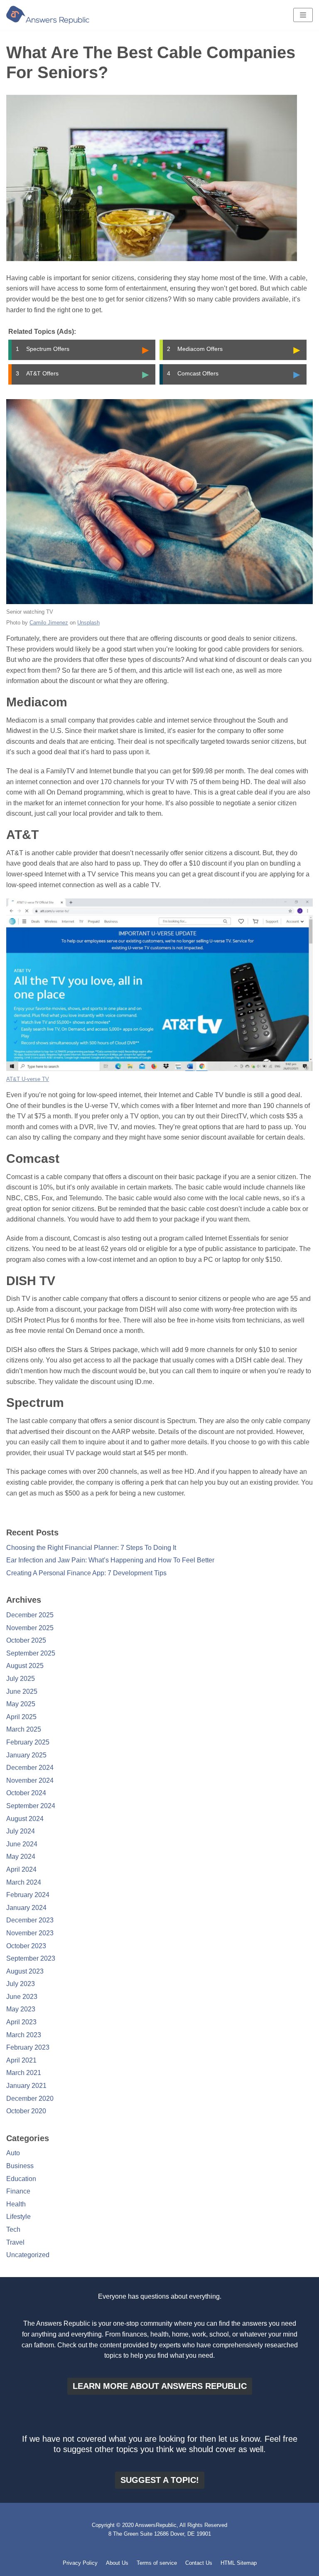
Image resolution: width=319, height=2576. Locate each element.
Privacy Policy (80, 2563)
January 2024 (26, 1908)
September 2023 (31, 1958)
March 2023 (24, 2035)
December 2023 (30, 1920)
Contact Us (199, 2563)
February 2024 (28, 1895)
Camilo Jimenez (49, 623)
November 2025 (30, 1628)
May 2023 (21, 2009)
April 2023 (21, 2022)
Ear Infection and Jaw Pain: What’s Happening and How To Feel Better (110, 1560)
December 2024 (30, 1768)
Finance (18, 2191)
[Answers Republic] (48, 15)
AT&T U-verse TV (28, 1079)
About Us (117, 2563)
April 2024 (21, 1869)
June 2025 (22, 1691)
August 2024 (25, 1819)
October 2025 (26, 1640)
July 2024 (21, 1831)
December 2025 (30, 1615)
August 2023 (25, 1971)
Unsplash (88, 623)
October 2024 (26, 1793)
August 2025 (25, 1666)
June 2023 (22, 1997)
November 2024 (30, 1780)
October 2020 (26, 2111)
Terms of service (157, 2563)
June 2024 (22, 1844)
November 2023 (30, 1933)
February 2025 (28, 1742)
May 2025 (21, 1704)
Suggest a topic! (160, 2480)
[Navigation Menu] (303, 15)
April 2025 (21, 1717)
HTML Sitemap (239, 2563)
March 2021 (24, 2073)
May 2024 (21, 1857)
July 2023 (21, 1984)
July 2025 (21, 1679)
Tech (13, 2229)
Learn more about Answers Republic (160, 2386)
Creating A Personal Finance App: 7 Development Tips (86, 1573)
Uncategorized (28, 2255)
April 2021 (21, 2060)
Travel (15, 2242)
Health (16, 2204)
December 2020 (30, 2099)
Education (21, 2179)
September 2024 (31, 1806)
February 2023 (28, 2047)
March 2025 (24, 1729)
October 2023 (26, 1946)
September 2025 (31, 1653)
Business (20, 2166)
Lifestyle (18, 2217)
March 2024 (24, 1882)
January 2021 (26, 2086)
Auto (13, 2153)
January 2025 (26, 1755)
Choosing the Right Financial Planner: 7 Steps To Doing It (91, 1548)
